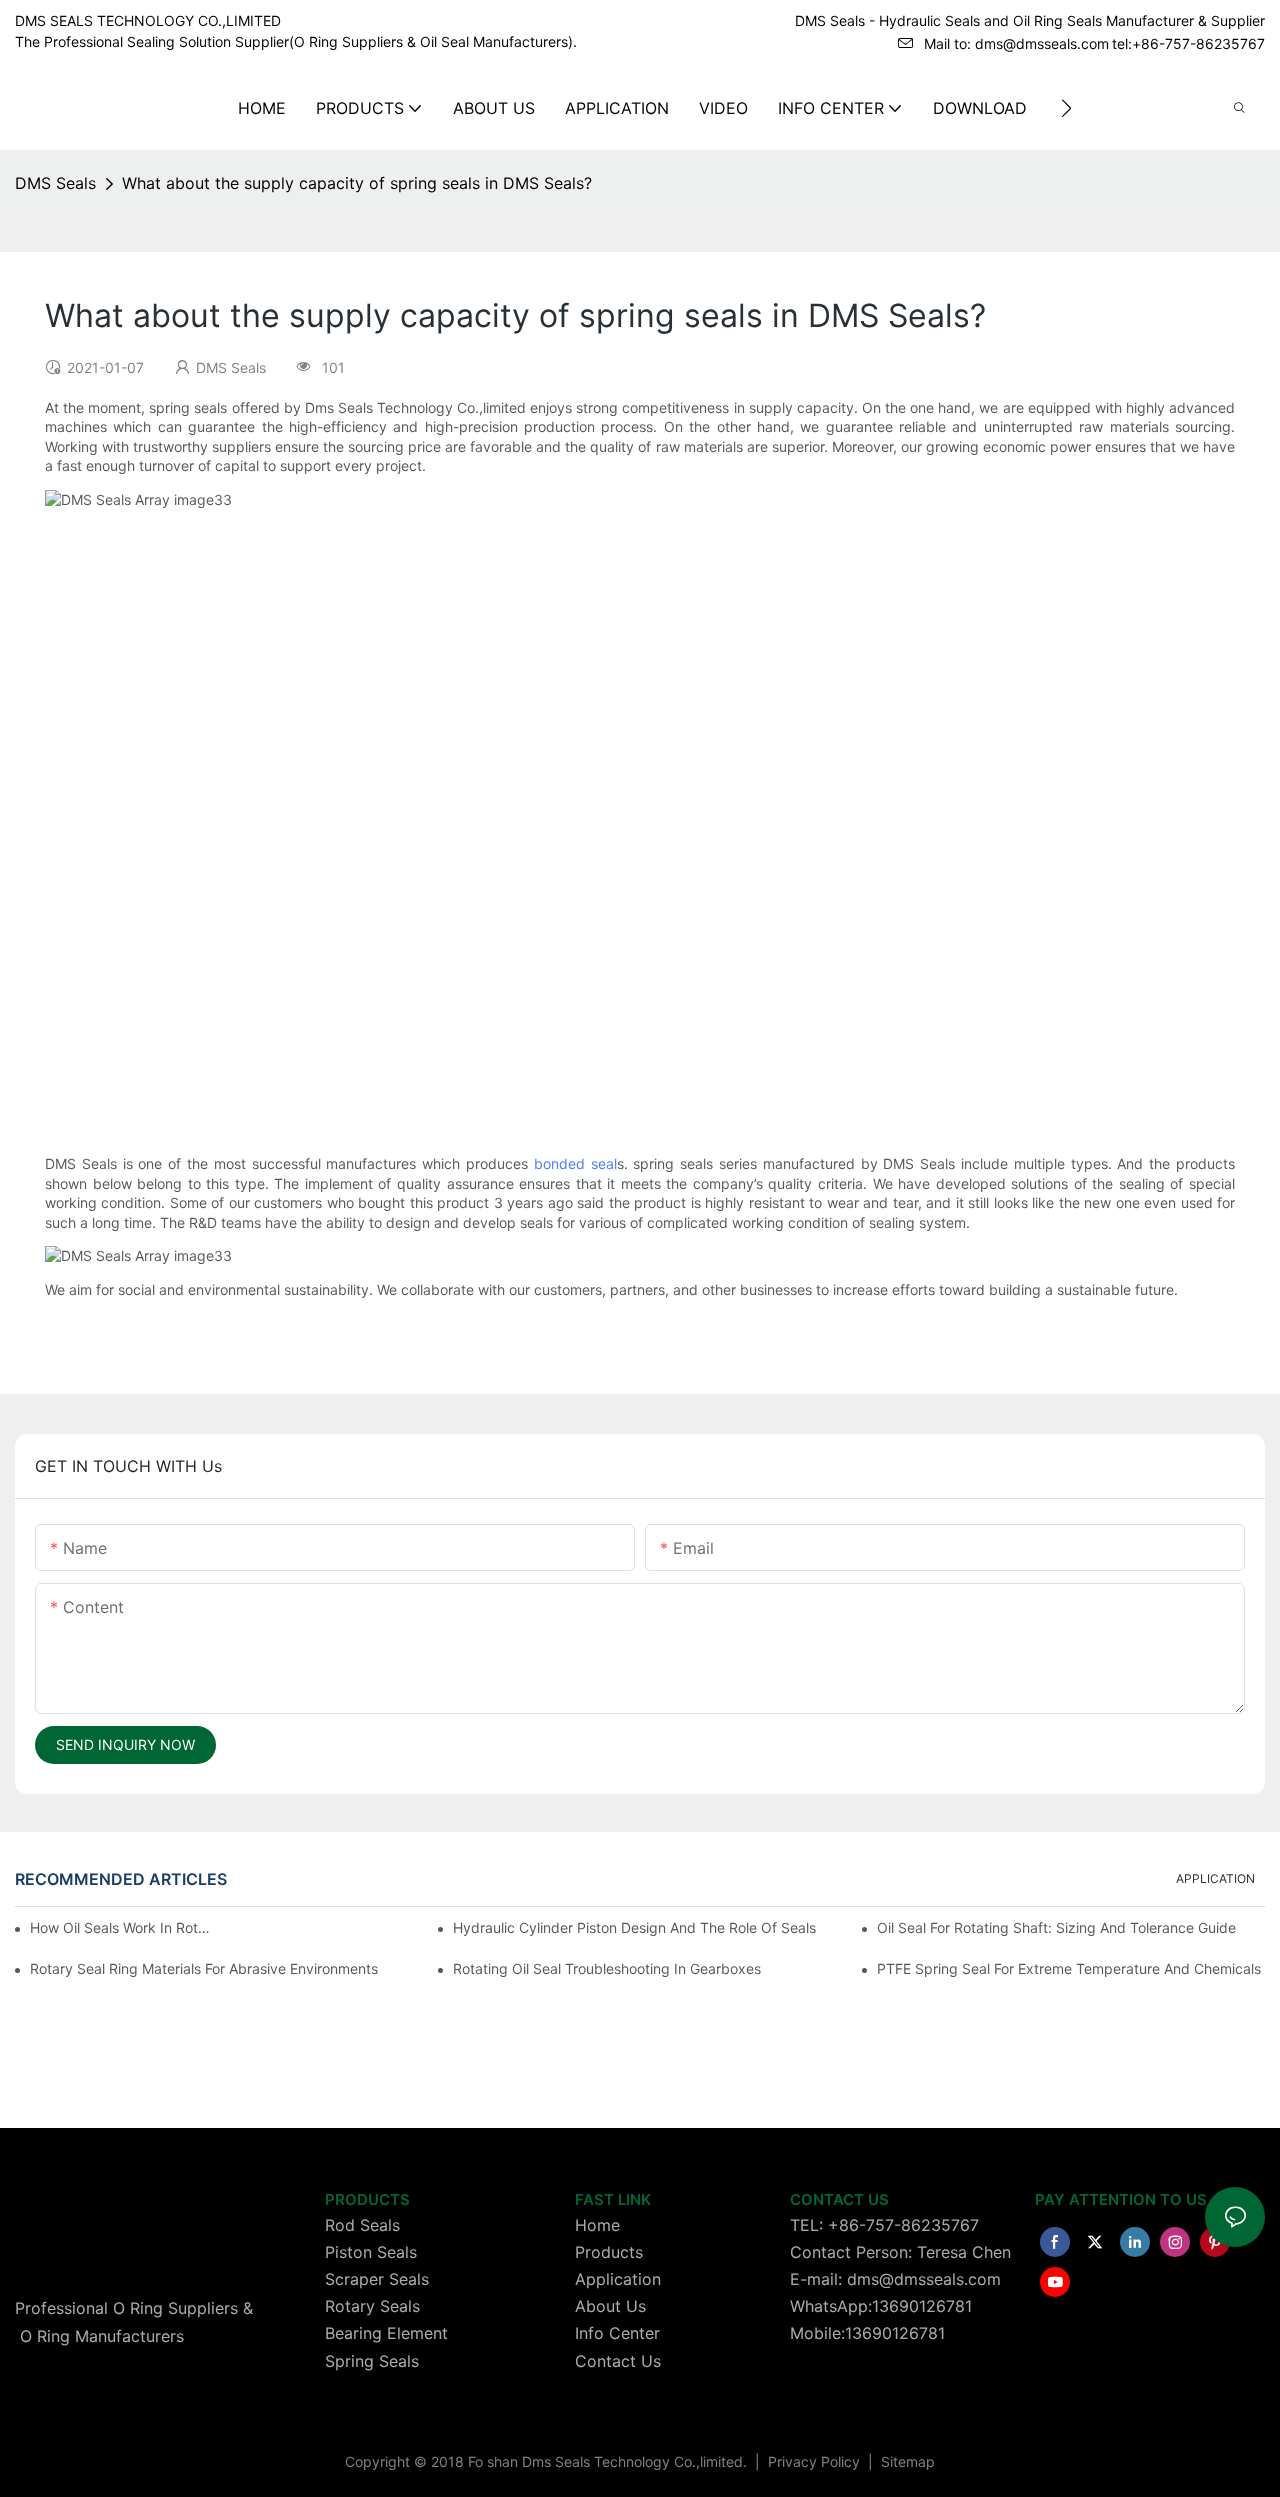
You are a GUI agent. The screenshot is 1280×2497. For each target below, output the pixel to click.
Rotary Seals (372, 2306)
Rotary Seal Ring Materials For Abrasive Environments (204, 1968)
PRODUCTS (367, 2199)
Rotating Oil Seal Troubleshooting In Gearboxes (607, 1968)
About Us (610, 2306)
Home (597, 2225)
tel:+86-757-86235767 (1188, 43)
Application (618, 2279)
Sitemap (906, 2461)
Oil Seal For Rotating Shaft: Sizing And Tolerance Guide (1056, 1927)
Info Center (617, 2333)
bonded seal (575, 1163)
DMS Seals (55, 183)
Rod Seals (362, 2225)
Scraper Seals (377, 2279)
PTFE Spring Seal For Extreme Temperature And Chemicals (1069, 1968)
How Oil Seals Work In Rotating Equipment (123, 1927)
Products (609, 2252)
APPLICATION (1215, 1878)
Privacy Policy (816, 2461)
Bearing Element (386, 2333)
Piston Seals (371, 2252)
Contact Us (618, 2361)
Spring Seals (372, 2361)
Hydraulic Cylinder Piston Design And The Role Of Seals (634, 1927)
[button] (1066, 108)
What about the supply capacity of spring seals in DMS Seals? (357, 183)
